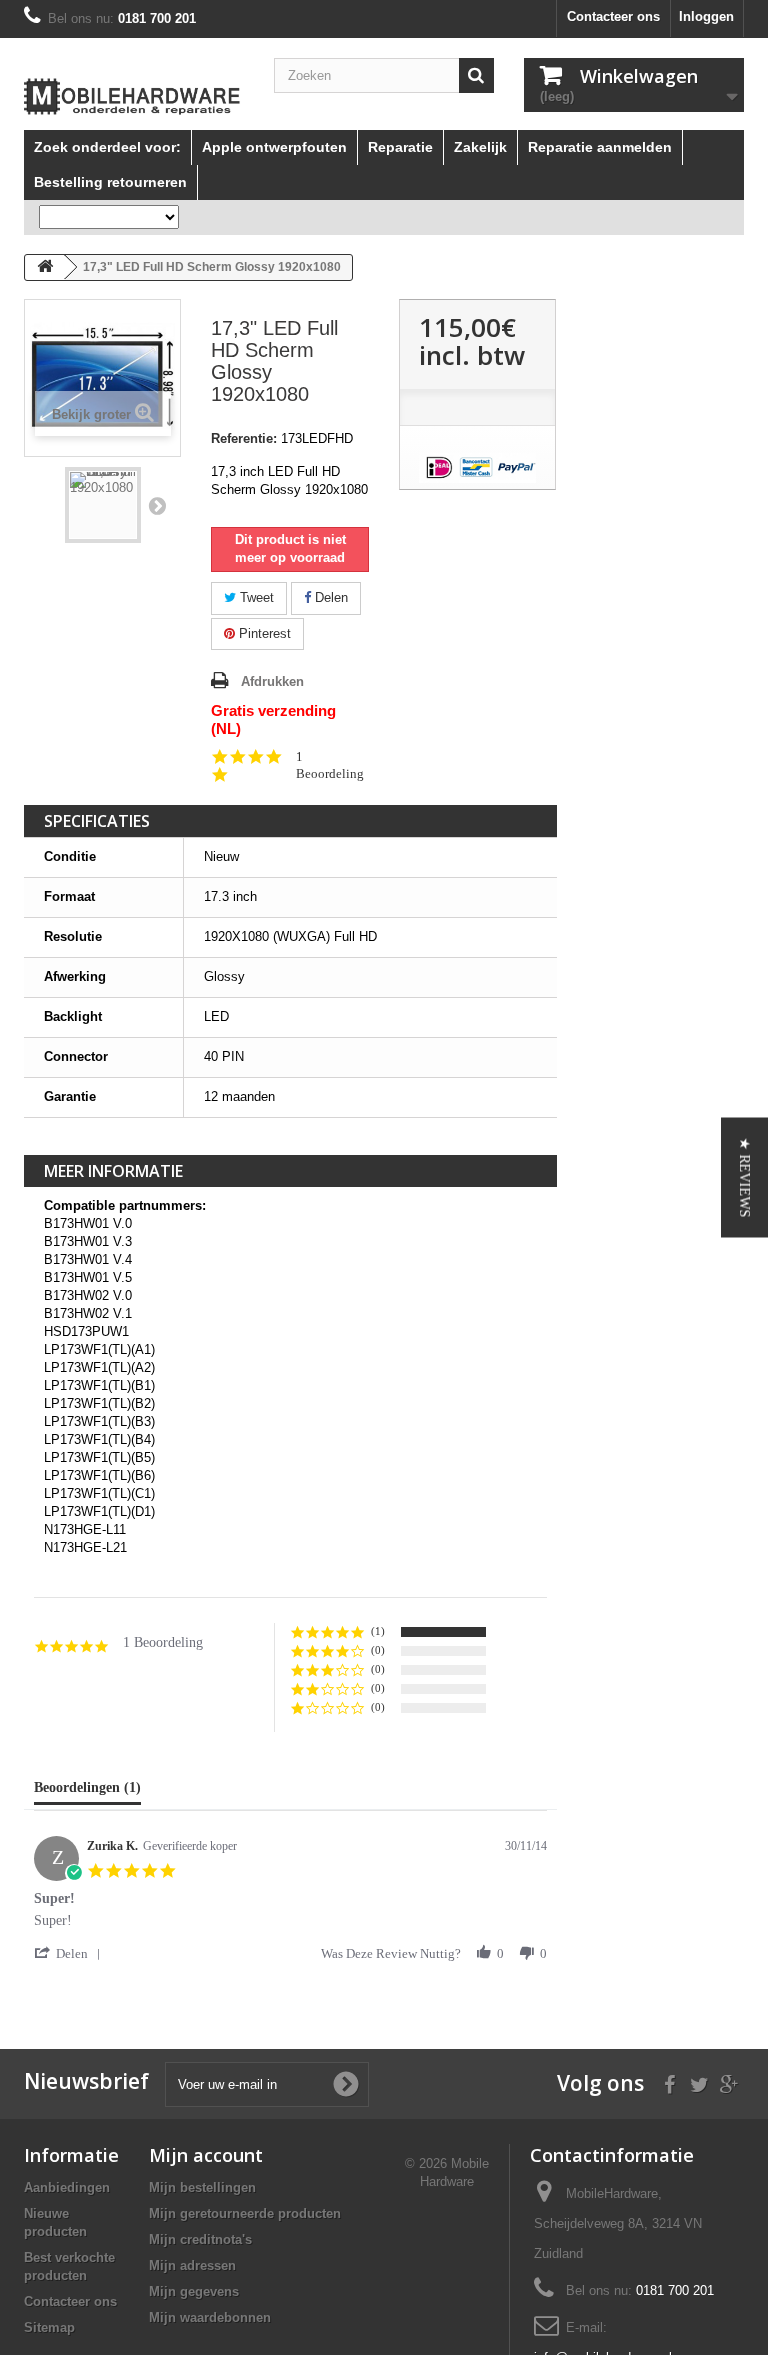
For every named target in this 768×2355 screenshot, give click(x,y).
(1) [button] (378, 1631)
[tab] (87, 1792)
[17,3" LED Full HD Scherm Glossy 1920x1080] (103, 505)
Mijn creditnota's (200, 2239)
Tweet (255, 597)
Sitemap (49, 2327)
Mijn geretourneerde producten (245, 2213)
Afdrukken (272, 681)
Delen (329, 597)
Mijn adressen (192, 2265)
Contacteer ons (613, 16)
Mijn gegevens (194, 2291)
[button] (71, 1953)
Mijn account (206, 2155)
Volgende (157, 505)
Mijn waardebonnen (210, 2317)
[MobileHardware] (134, 96)
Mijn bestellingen (202, 2187)
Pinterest (263, 633)
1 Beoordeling (330, 765)
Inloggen (706, 16)
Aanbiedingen (67, 2187)
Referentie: (244, 438)
